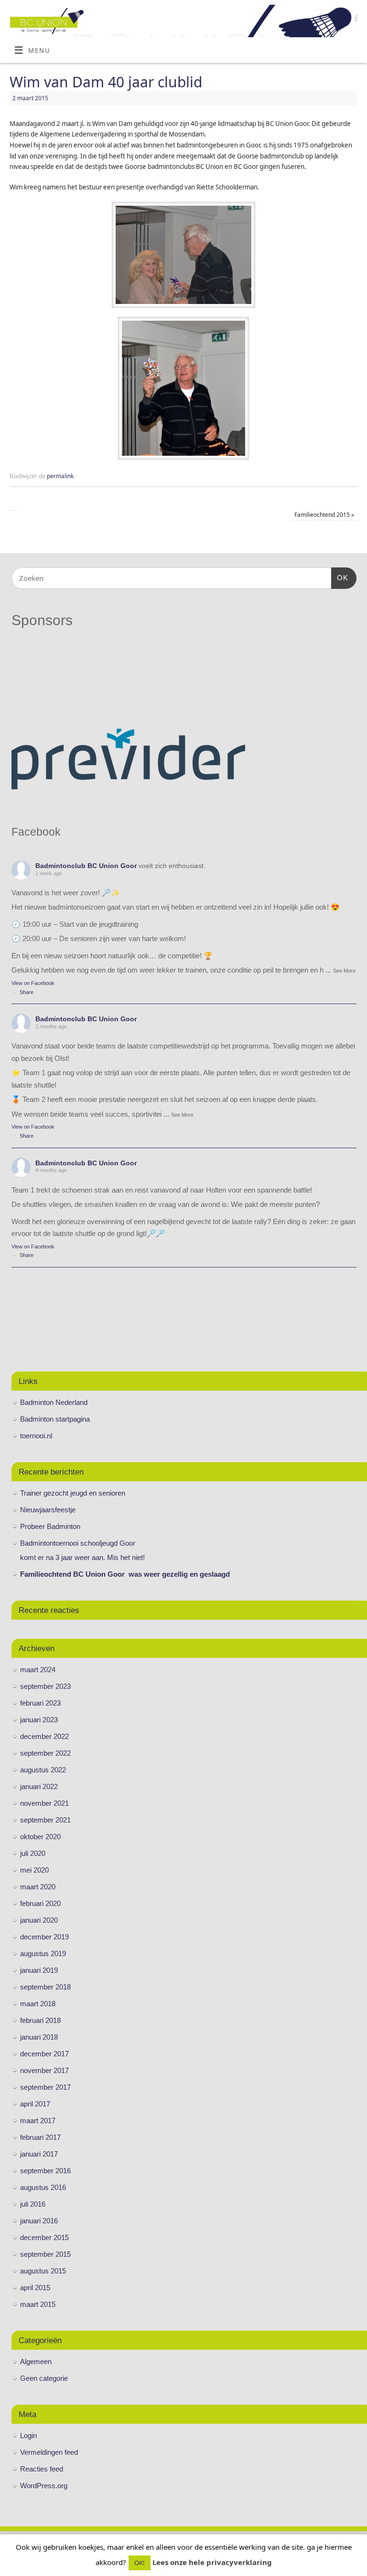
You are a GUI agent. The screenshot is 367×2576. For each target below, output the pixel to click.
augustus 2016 (43, 2187)
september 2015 (45, 2254)
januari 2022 (39, 1786)
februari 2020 (40, 1903)
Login (28, 2435)
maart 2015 (38, 2304)
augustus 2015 (43, 2271)
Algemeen (36, 2361)
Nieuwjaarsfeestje (48, 1510)
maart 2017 (38, 2120)
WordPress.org (44, 2486)
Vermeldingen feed (49, 2452)
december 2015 (44, 2237)
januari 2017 (39, 2154)
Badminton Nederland (54, 1402)
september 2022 (45, 1753)
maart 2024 (38, 1670)
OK (340, 577)
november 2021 (44, 1803)
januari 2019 (39, 1970)
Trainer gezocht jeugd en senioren (73, 1493)
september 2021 (45, 1820)
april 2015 (35, 2288)
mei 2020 (34, 1870)
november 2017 (44, 2070)
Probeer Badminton (50, 1526)
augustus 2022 (43, 1770)
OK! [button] (140, 2563)
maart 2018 (38, 2004)
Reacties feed (42, 2469)
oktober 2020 (40, 1837)
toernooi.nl (36, 1436)
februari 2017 (40, 2137)
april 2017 (35, 2104)
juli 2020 (33, 1853)
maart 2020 (38, 1887)
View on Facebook (33, 983)
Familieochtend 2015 (324, 515)
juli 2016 (33, 2204)
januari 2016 (39, 2221)
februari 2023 (40, 1703)
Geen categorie (44, 2378)
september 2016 (45, 2171)
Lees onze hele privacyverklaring (212, 2562)
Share (27, 992)
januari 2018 (39, 2037)
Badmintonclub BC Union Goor (86, 866)
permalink (60, 476)
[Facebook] (355, 19)
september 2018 (45, 1987)
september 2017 (45, 2087)
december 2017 (44, 2054)
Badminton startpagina (55, 1419)
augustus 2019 (43, 1953)
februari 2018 (40, 2020)
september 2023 (45, 1686)
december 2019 (44, 1937)
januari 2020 (39, 1920)
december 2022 (44, 1736)
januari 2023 (39, 1720)
